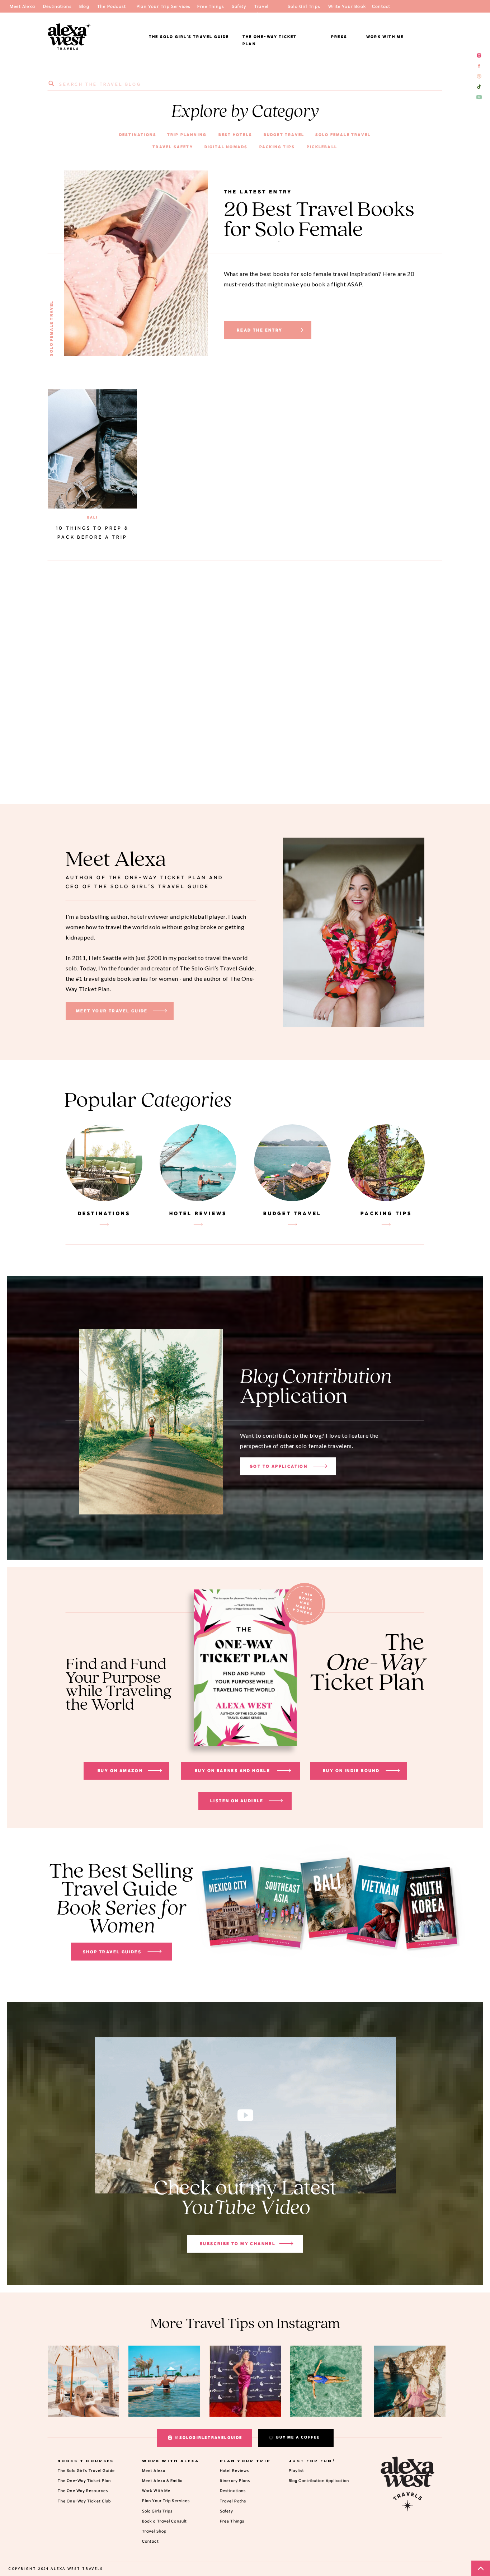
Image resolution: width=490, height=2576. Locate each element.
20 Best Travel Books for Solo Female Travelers (319, 230)
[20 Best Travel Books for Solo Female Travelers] (296, 330)
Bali (93, 517)
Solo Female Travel (51, 328)
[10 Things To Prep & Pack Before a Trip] (92, 449)
